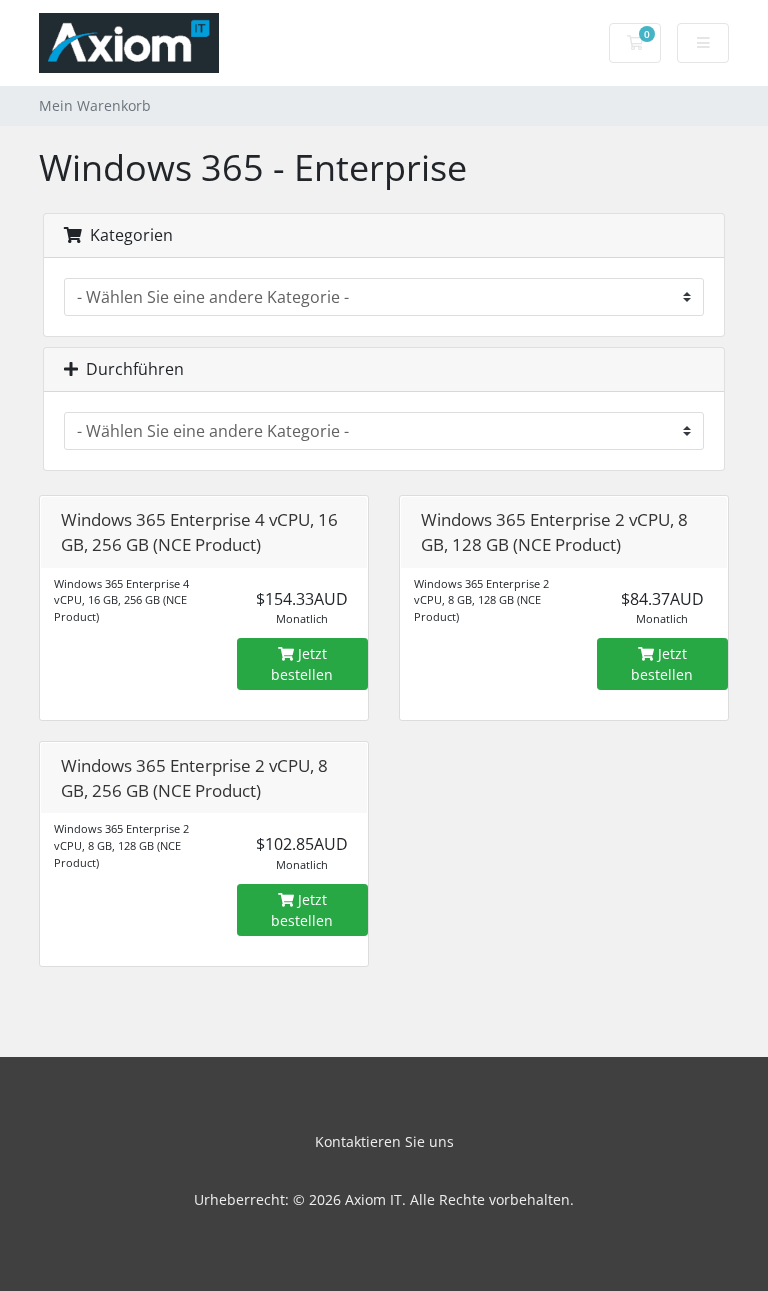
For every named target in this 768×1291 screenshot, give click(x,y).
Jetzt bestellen (302, 664)
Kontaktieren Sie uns (384, 1141)
